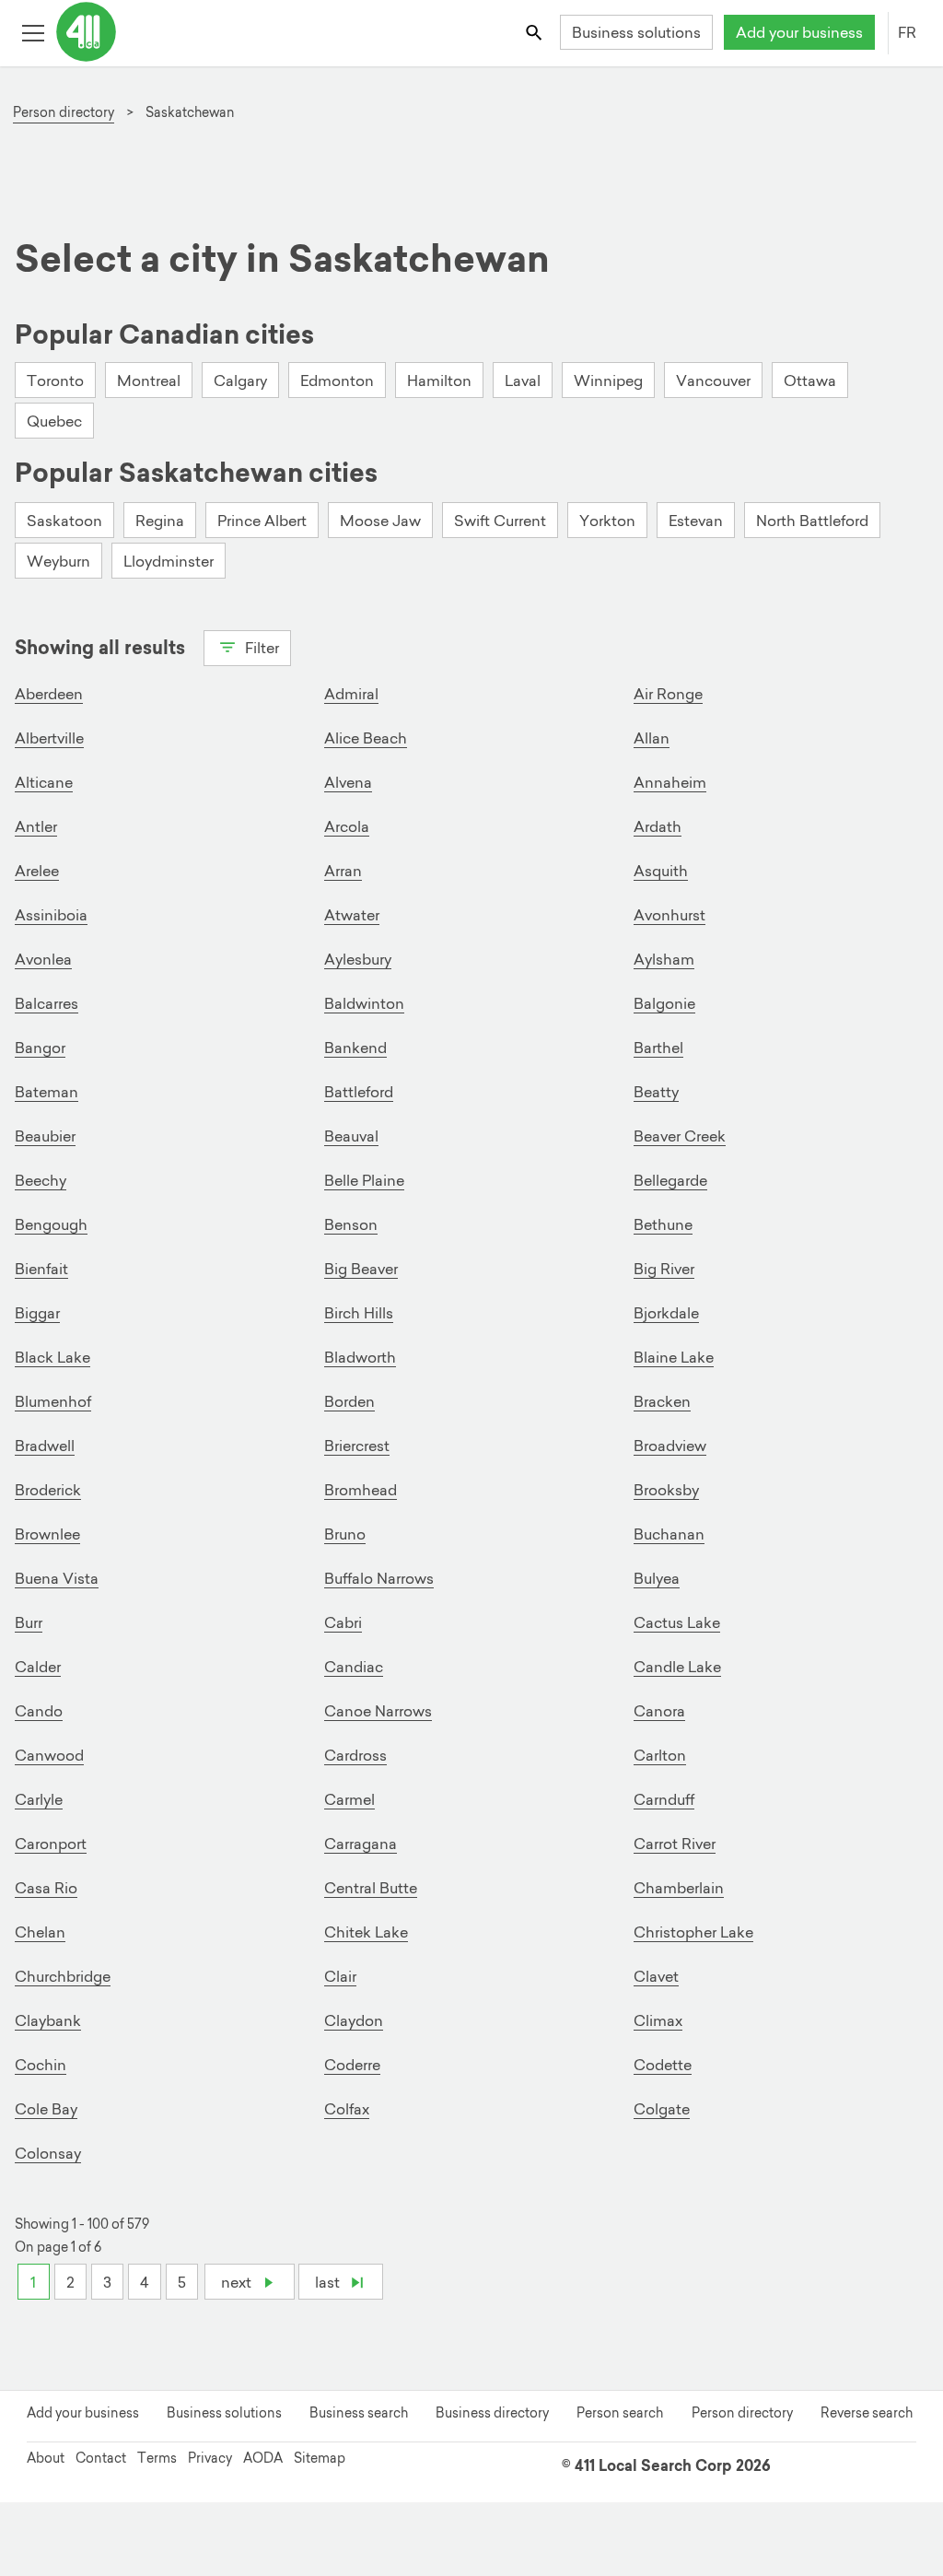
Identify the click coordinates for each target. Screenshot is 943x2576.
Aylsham (664, 959)
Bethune (663, 1224)
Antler (36, 826)
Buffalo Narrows (379, 1578)
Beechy (41, 1180)
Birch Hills (359, 1313)
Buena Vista (57, 1578)
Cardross (355, 1755)
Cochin (41, 2065)
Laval (523, 381)
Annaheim (670, 782)
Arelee (37, 871)
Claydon (354, 2020)
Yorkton (607, 521)
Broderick (48, 1490)
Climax (658, 2020)
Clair (340, 1976)
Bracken (662, 1401)
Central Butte (371, 1888)
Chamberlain (679, 1888)
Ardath (658, 826)
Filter (260, 648)
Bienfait (41, 1269)
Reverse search (867, 2413)
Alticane (44, 782)
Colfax (347, 2109)
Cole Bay (46, 2109)
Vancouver (713, 381)
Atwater (352, 915)
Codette (663, 2065)
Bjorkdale (666, 1313)
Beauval (351, 1136)
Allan (652, 738)
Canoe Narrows (378, 1711)
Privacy (210, 2458)
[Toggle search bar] (536, 32)
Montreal (149, 381)
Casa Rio (46, 1888)
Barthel (658, 1048)
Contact (101, 2458)
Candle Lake (677, 1667)
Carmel (349, 1799)
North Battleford (812, 521)
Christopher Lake (693, 1932)
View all (64, 680)
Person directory (742, 2413)
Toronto (55, 381)
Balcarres (47, 1003)
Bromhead (361, 1490)
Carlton (660, 1755)
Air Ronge (668, 694)
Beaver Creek (680, 1136)
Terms (157, 2458)
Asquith (661, 871)
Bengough (51, 1224)
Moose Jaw (380, 521)
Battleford (359, 1092)
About (46, 2458)
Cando (39, 1711)
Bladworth (360, 1357)
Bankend (355, 1048)
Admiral (351, 694)
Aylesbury (358, 959)
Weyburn (58, 561)
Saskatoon (64, 521)
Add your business (799, 32)
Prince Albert (262, 521)
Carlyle (39, 1799)
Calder (38, 1667)
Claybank (48, 2020)
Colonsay (48, 2153)
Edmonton (337, 381)
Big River (664, 1269)
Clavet (656, 1976)
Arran (343, 871)
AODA (263, 2458)
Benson (351, 1224)
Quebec (54, 421)
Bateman (47, 1092)
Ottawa (810, 381)
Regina (160, 521)
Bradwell (45, 1446)
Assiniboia (51, 915)
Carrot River (675, 1844)
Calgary (240, 381)
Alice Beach (366, 738)
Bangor (40, 1048)
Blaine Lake (674, 1357)
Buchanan (669, 1534)
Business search (359, 2413)
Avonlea (43, 959)
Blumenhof (53, 1401)
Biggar (37, 1313)
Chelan (40, 1932)
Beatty (656, 1092)
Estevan (696, 521)
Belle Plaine (364, 1180)
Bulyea (657, 1578)
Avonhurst (669, 915)
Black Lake (52, 1357)
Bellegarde (670, 1180)
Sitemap (320, 2458)
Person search (620, 2413)
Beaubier (45, 1136)
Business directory (492, 2413)
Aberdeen (49, 694)
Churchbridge (63, 1976)
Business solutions (636, 32)
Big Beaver (361, 1269)
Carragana (361, 1844)
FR (907, 32)
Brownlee (47, 1534)
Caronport (51, 1844)
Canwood (49, 1755)
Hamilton (439, 381)
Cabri (343, 1622)
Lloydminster (169, 561)
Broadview (670, 1446)
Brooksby (666, 1490)
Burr (29, 1622)
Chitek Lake (366, 1932)
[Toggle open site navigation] (33, 32)
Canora (659, 1711)
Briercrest (357, 1446)
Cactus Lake (677, 1622)
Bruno (345, 1534)
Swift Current (500, 521)
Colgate (662, 2109)
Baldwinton (364, 1003)
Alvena (348, 782)
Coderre (352, 2065)
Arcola (347, 826)
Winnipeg (608, 381)
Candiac (354, 1667)
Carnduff (664, 1799)
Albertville (49, 738)
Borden (349, 1401)
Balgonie (664, 1003)
